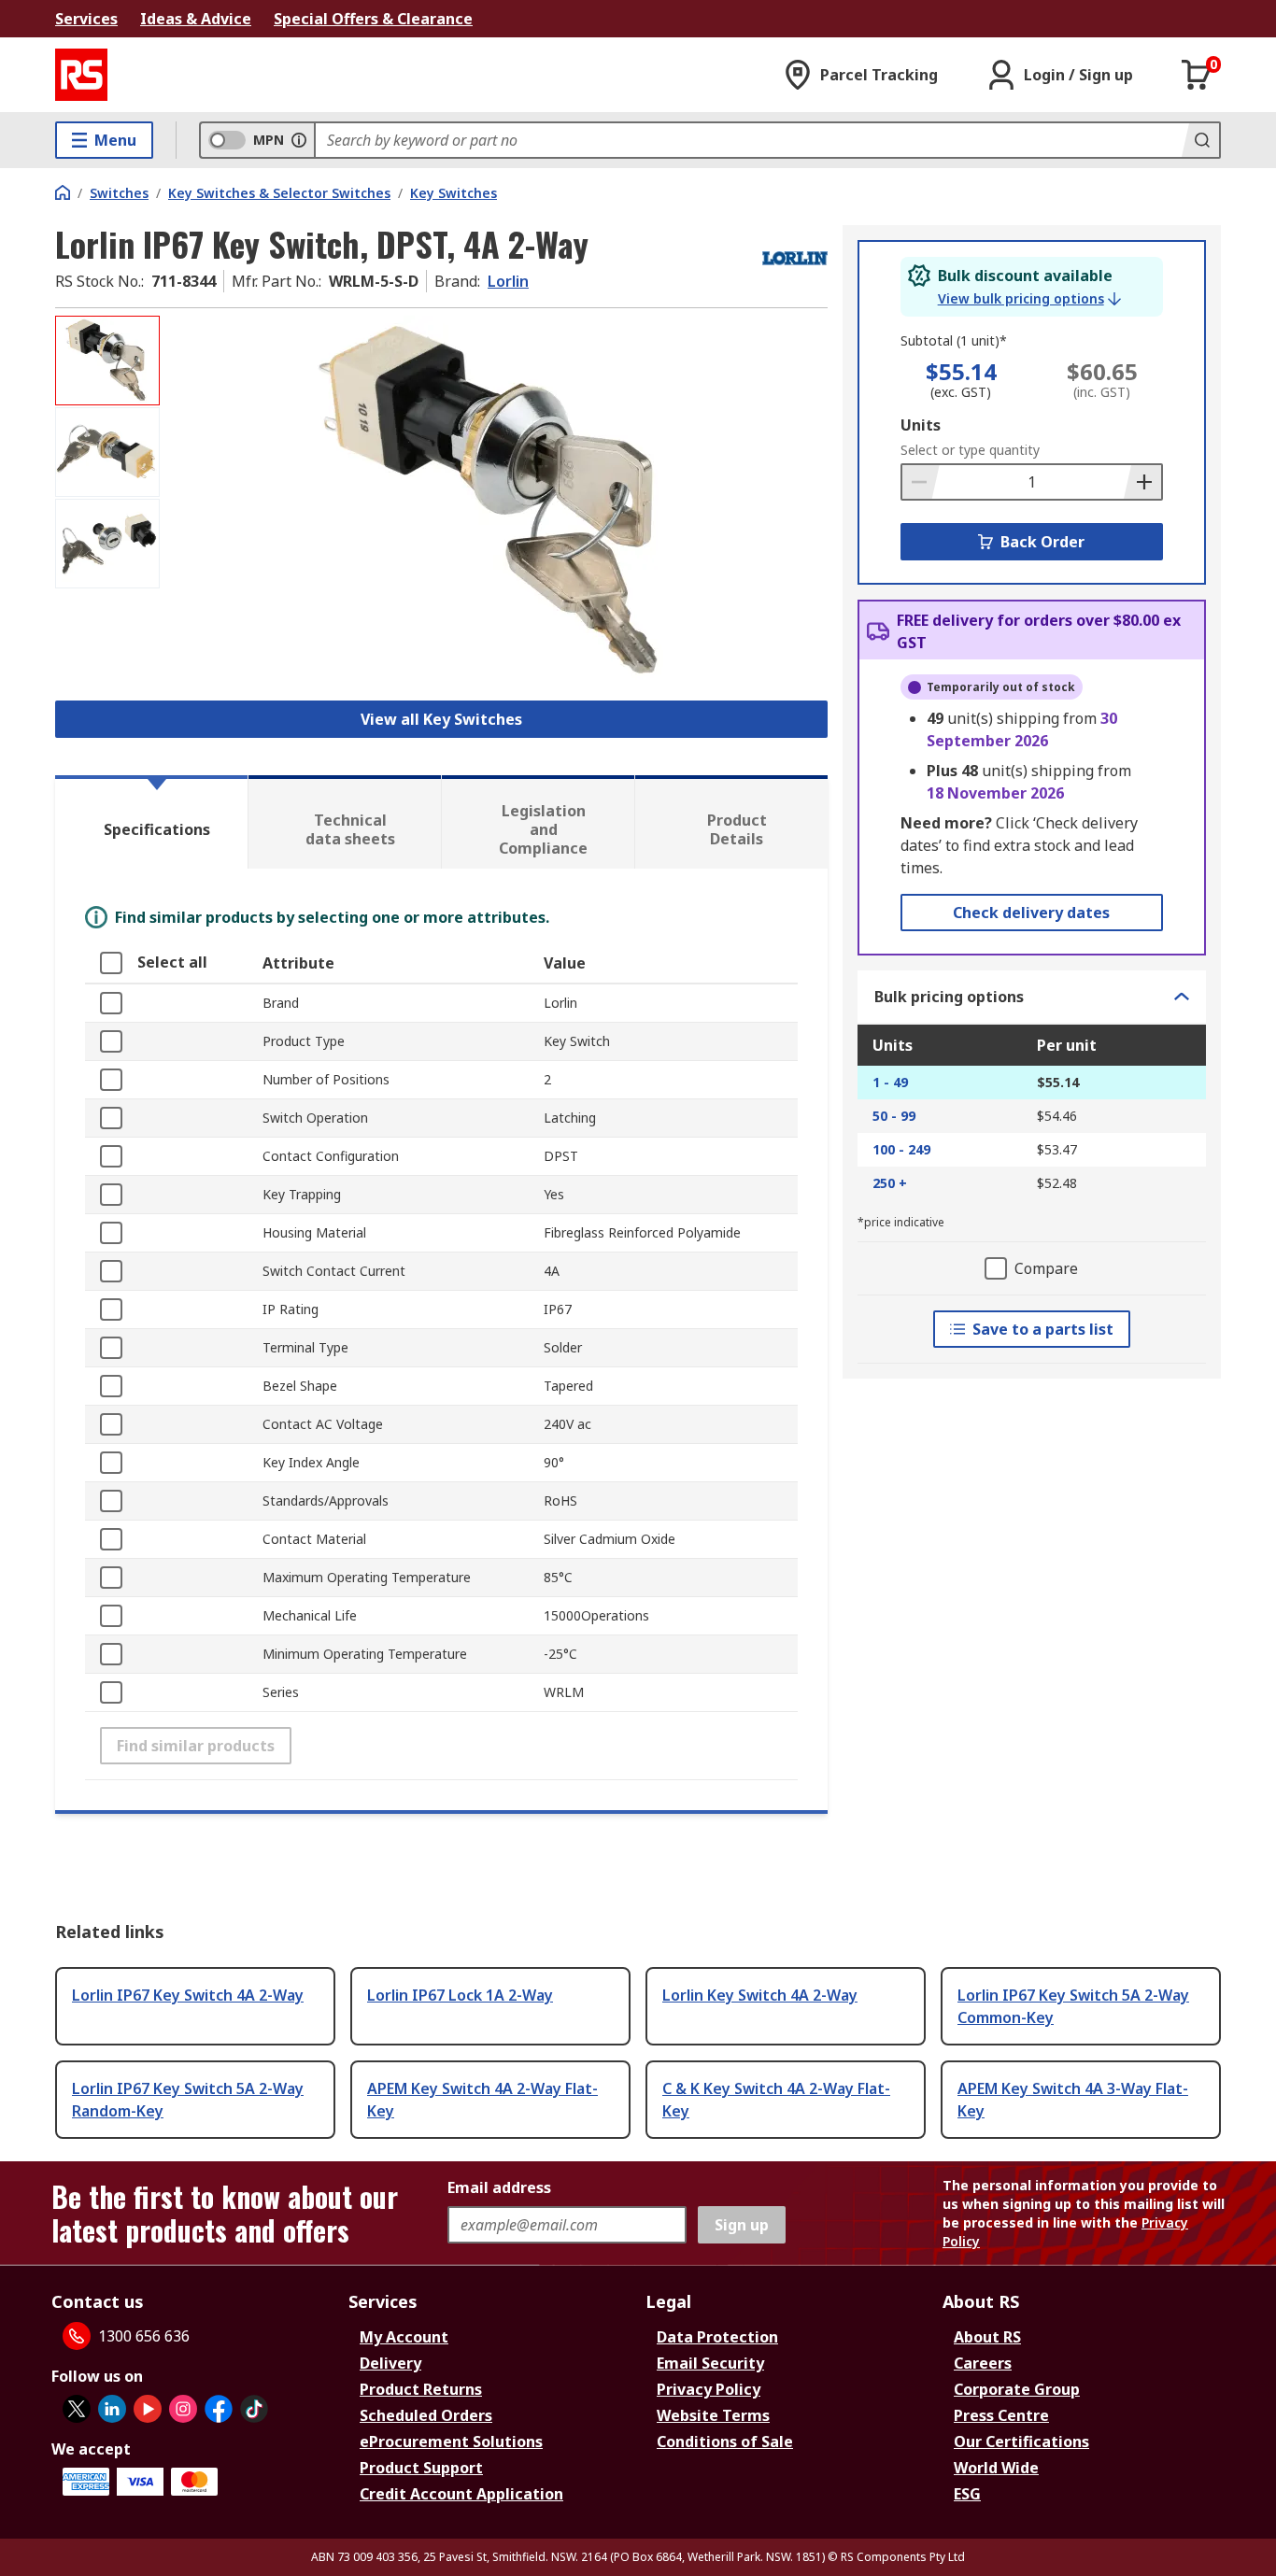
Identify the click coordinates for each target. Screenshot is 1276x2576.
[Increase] (1142, 482)
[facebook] (219, 2409)
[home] (63, 192)
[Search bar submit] (1200, 140)
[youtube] (148, 2409)
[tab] (151, 822)
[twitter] (77, 2409)
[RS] (81, 75)
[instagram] (183, 2409)
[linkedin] (112, 2409)
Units (921, 425)
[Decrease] (921, 482)
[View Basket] (1197, 75)
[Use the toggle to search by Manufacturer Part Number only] (299, 140)
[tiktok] (254, 2409)
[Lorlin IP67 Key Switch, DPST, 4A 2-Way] (496, 502)
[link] (1029, 299)
